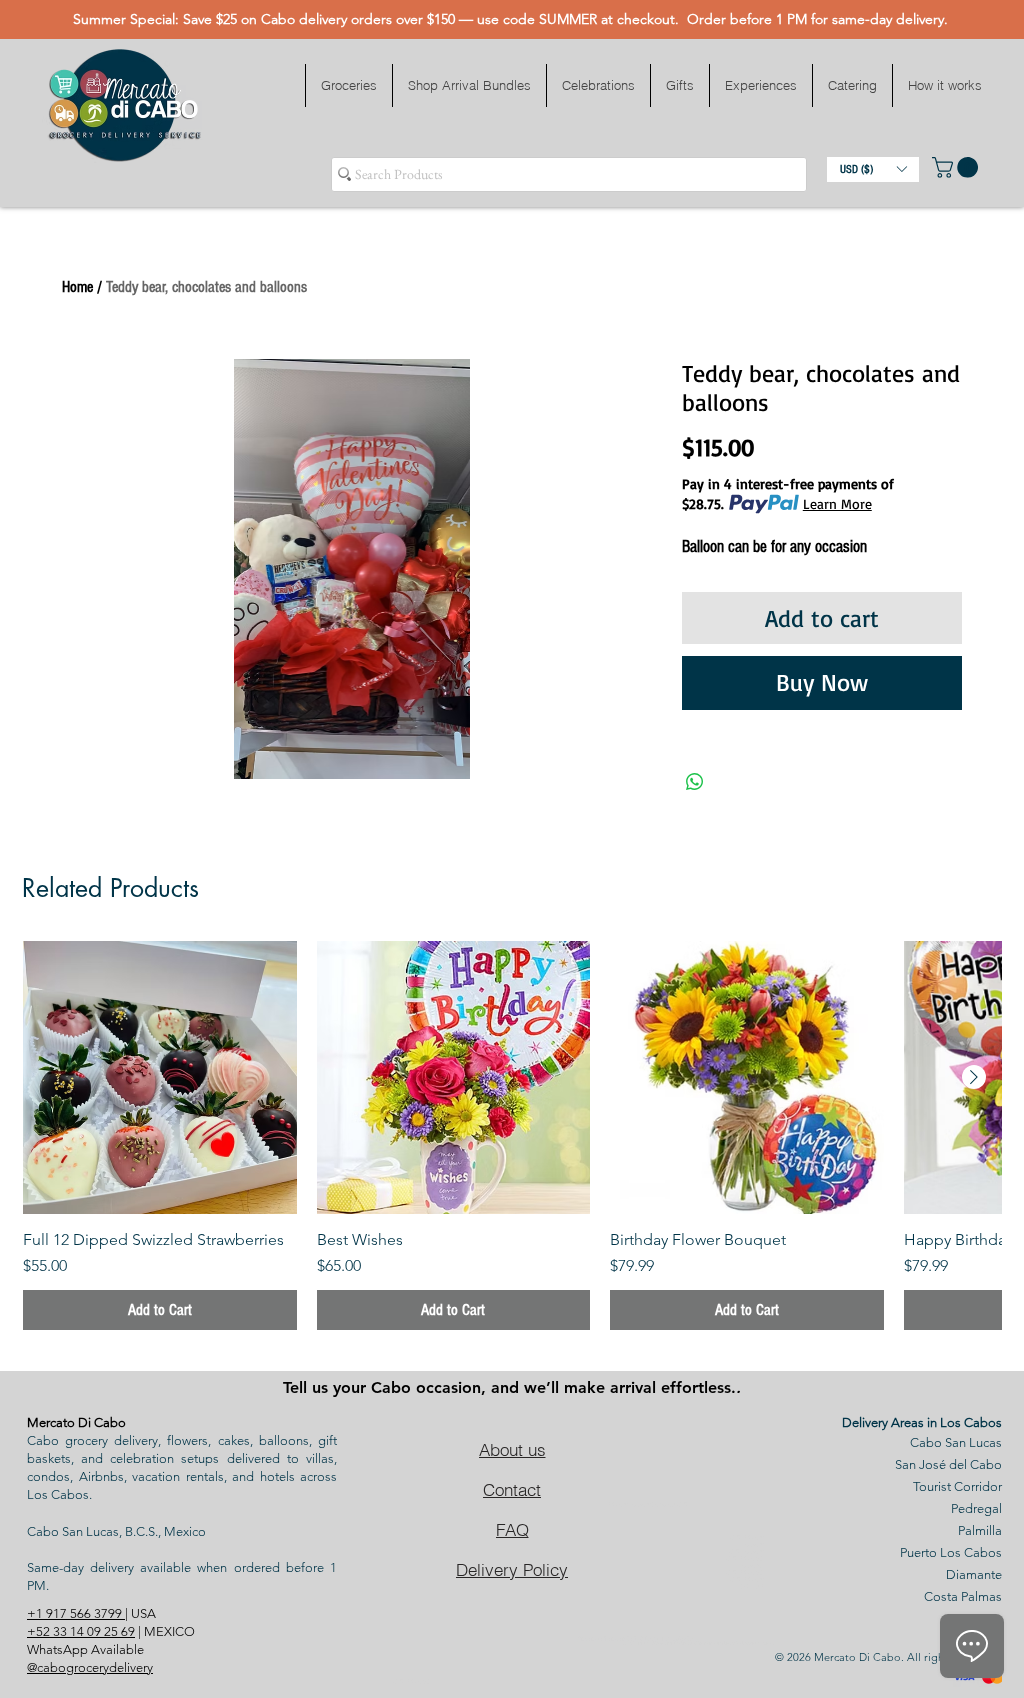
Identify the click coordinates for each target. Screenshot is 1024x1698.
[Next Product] (974, 1077)
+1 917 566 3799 (76, 1613)
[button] (348, 85)
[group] (512, 1136)
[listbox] (873, 169)
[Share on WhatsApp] (695, 782)
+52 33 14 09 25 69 (81, 1631)
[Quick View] (160, 1078)
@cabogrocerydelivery (90, 1667)
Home (77, 287)
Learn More (837, 503)
